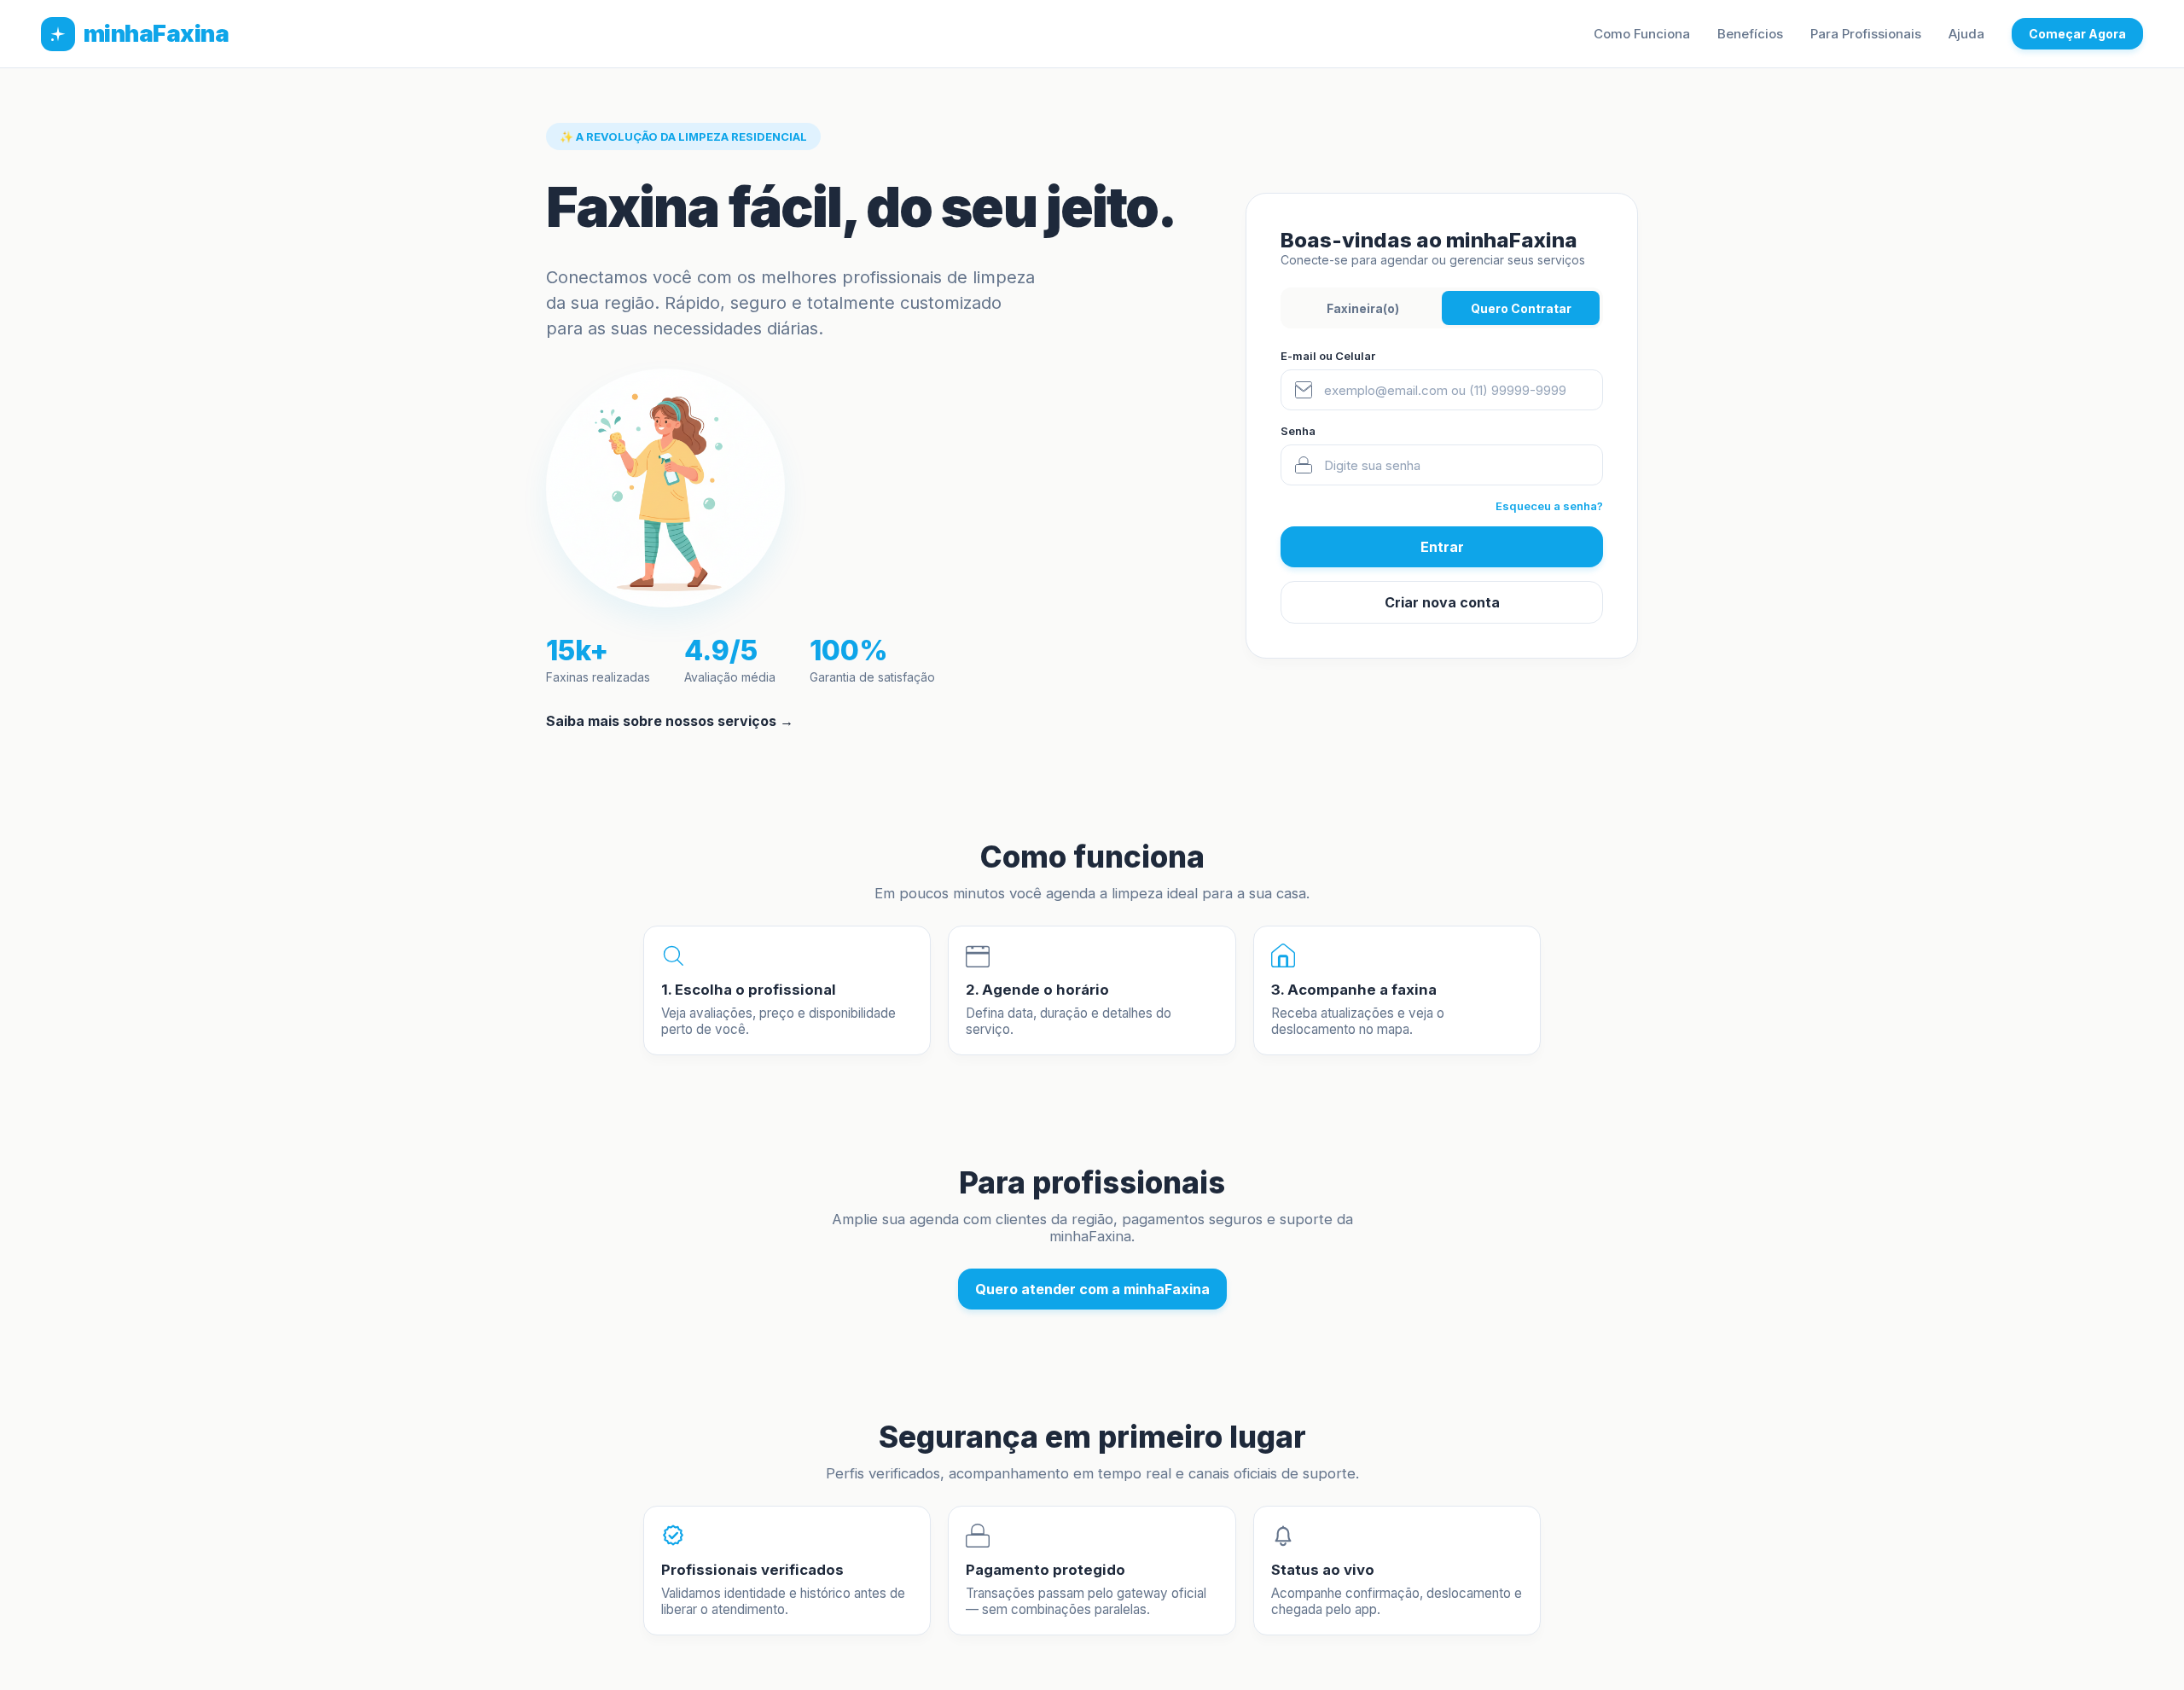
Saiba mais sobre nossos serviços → (670, 721)
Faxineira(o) (1363, 308)
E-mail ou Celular (1328, 356)
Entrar (1442, 547)
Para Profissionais (1866, 34)
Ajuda (1966, 34)
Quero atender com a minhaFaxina (1092, 1289)
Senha (1298, 431)
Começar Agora (2077, 34)
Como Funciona (1642, 34)
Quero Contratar (1521, 308)
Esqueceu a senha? (1549, 506)
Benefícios (1750, 34)
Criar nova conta (1442, 602)
